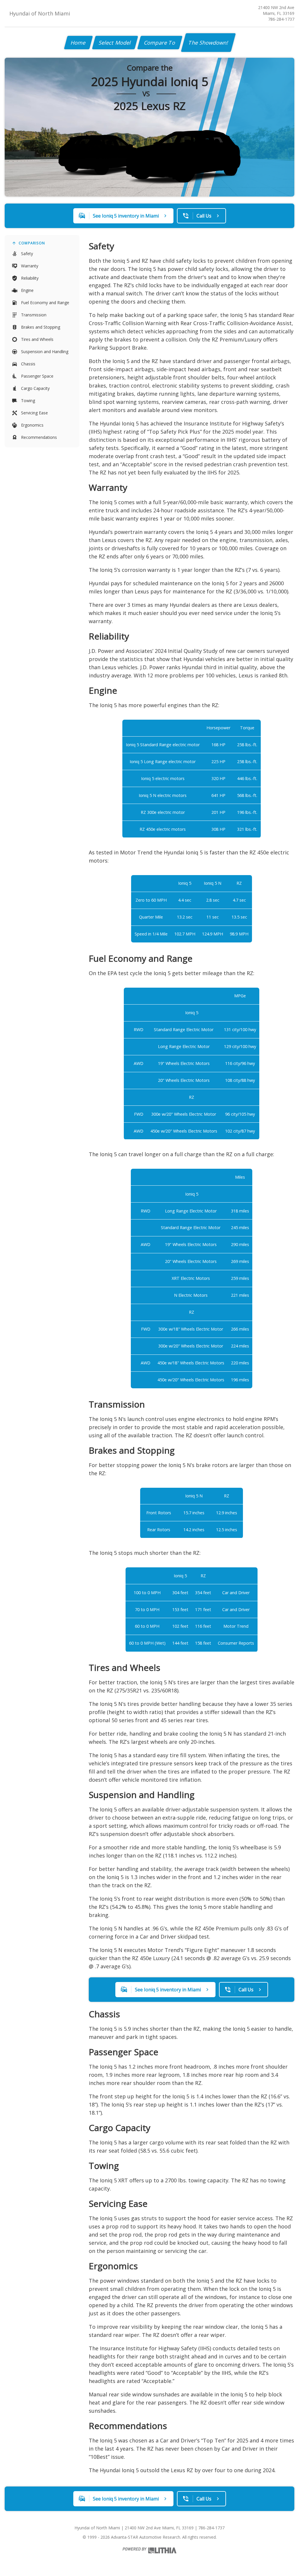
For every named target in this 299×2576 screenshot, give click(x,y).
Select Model (115, 43)
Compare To (160, 43)
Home (78, 43)
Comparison (32, 243)
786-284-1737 (281, 19)
